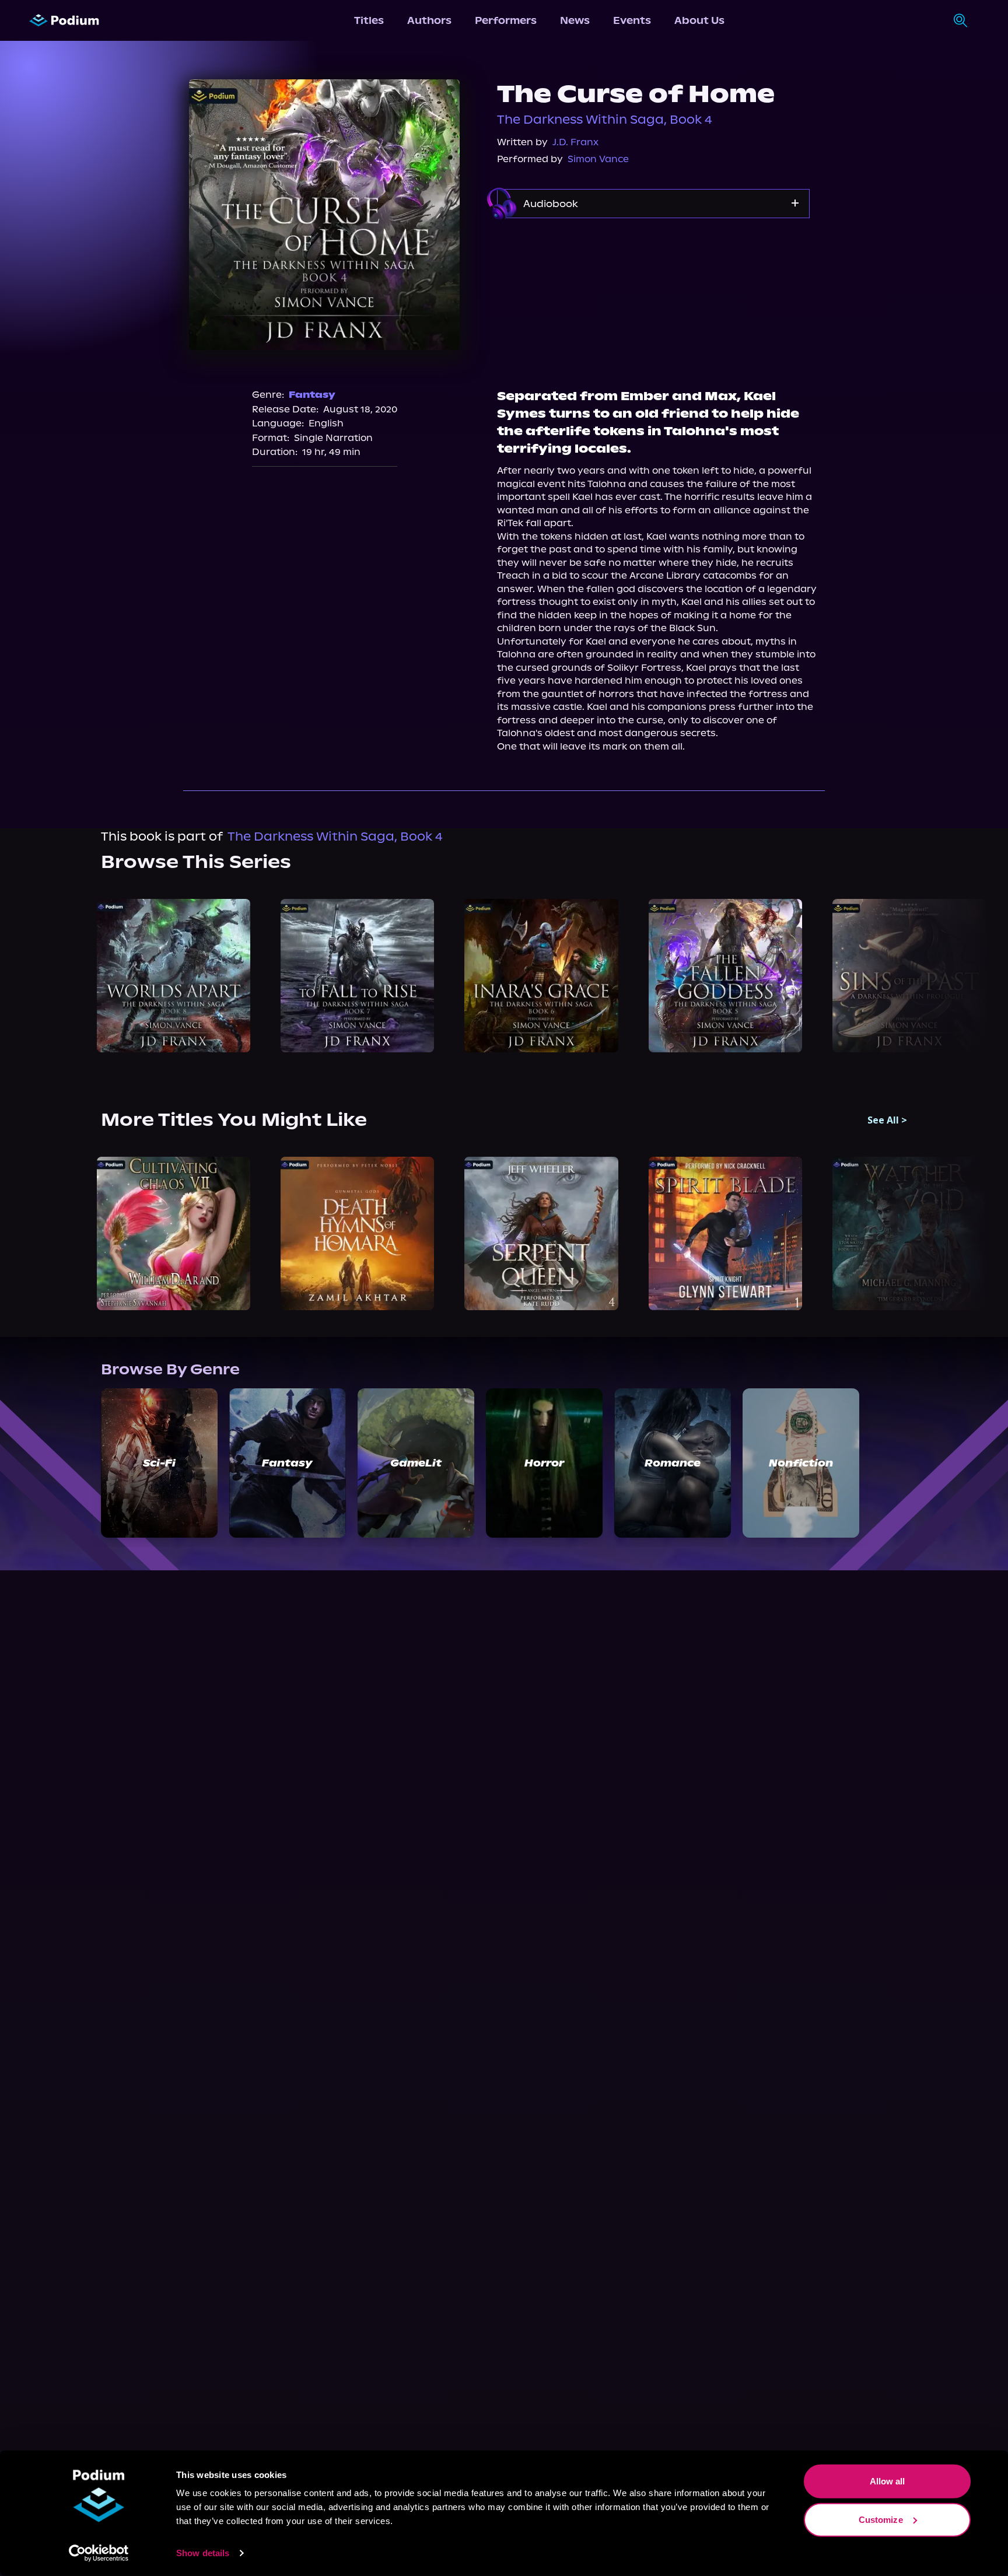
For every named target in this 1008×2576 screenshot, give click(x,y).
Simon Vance (598, 159)
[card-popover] (174, 976)
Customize (881, 2519)
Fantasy (312, 395)
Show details (203, 2553)
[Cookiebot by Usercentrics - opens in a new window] (99, 2553)
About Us (699, 20)
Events (632, 20)
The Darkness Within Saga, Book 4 (605, 120)
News (575, 20)
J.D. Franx (575, 142)
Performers (506, 20)
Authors (429, 20)
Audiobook (551, 204)
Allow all (888, 2481)
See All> (887, 1120)
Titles (369, 20)
